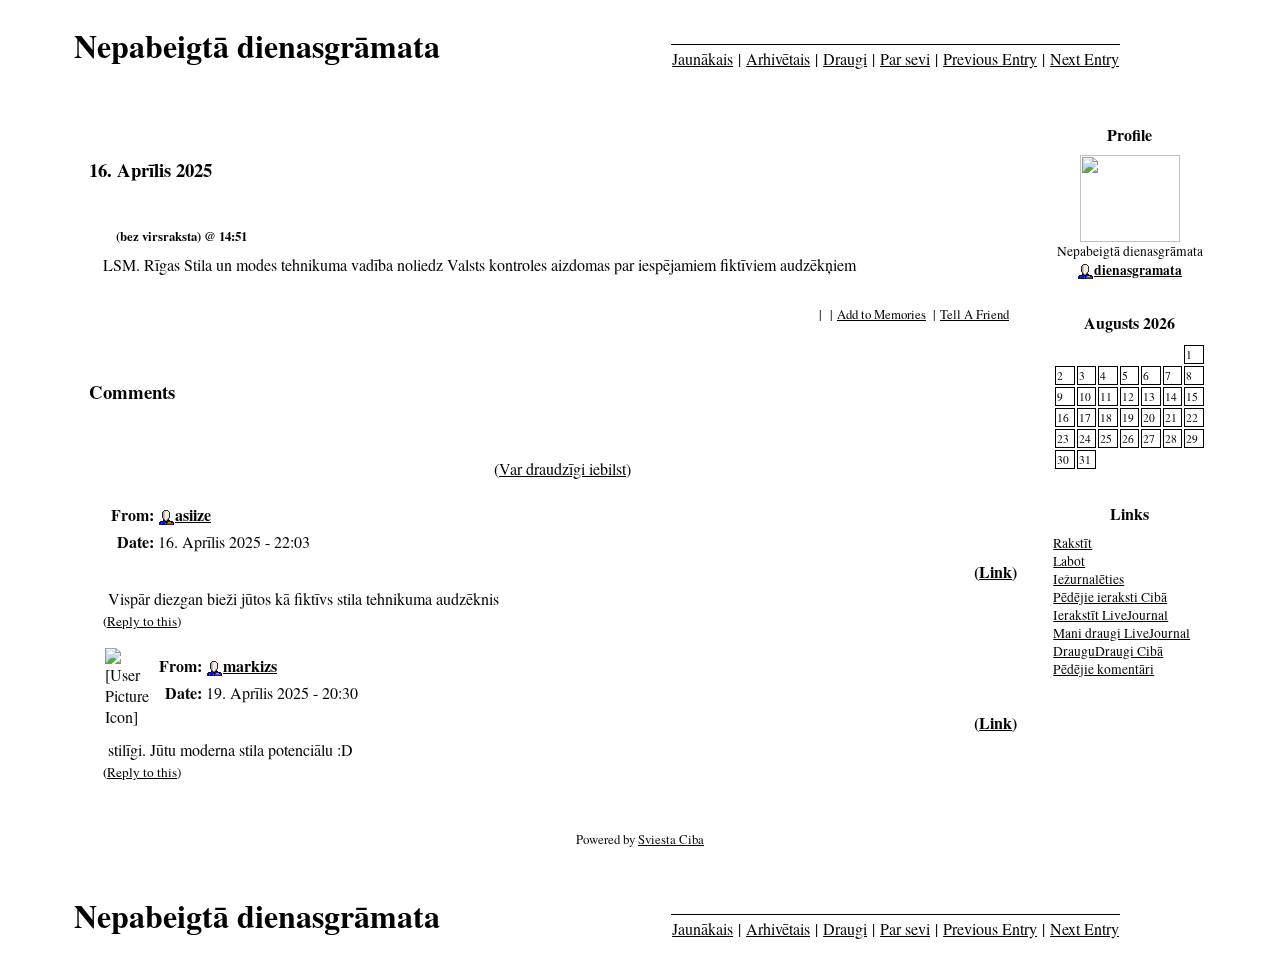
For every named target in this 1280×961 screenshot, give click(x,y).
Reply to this (142, 621)
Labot (1069, 561)
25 (1106, 438)
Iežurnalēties (1088, 579)
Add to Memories (881, 314)
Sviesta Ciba (671, 839)
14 (1171, 396)
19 (1128, 417)
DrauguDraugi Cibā (1108, 651)
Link (995, 571)
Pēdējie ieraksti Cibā (1110, 597)
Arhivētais (778, 58)
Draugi (845, 58)
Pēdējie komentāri (1103, 669)
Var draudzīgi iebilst (562, 468)
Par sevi (905, 58)
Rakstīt (1072, 543)
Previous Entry (990, 58)
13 (1149, 396)
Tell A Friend (974, 314)
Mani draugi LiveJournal (1121, 633)
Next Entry (1084, 58)
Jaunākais (702, 58)
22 (1192, 417)
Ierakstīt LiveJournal (1110, 615)
